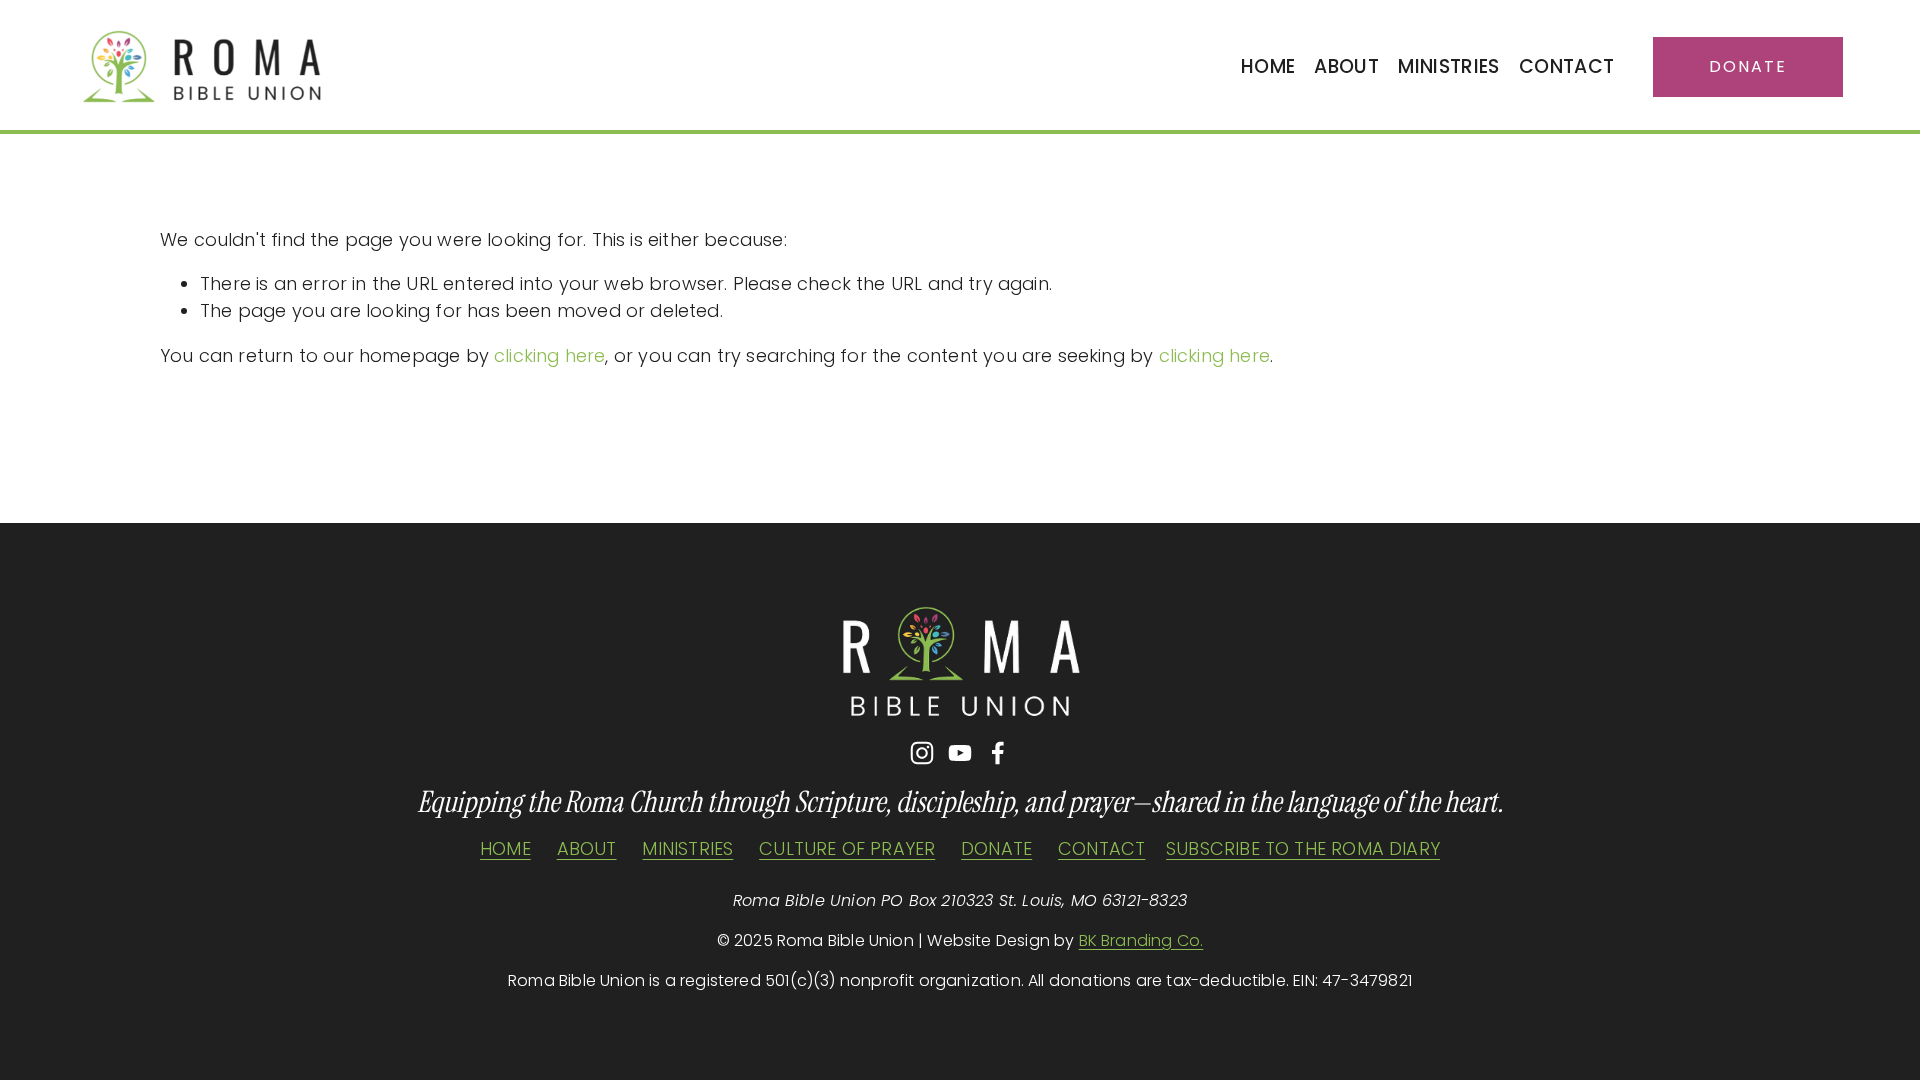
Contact (1566, 66)
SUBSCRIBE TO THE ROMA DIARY (1303, 848)
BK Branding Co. (1141, 940)
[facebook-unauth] (998, 753)
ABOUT (587, 848)
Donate (1748, 66)
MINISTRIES (687, 848)
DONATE (996, 848)
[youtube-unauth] (960, 753)
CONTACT (1101, 848)
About (1346, 66)
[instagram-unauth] (922, 753)
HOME (505, 848)
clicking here (549, 355)
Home (1268, 66)
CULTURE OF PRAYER (847, 848)
